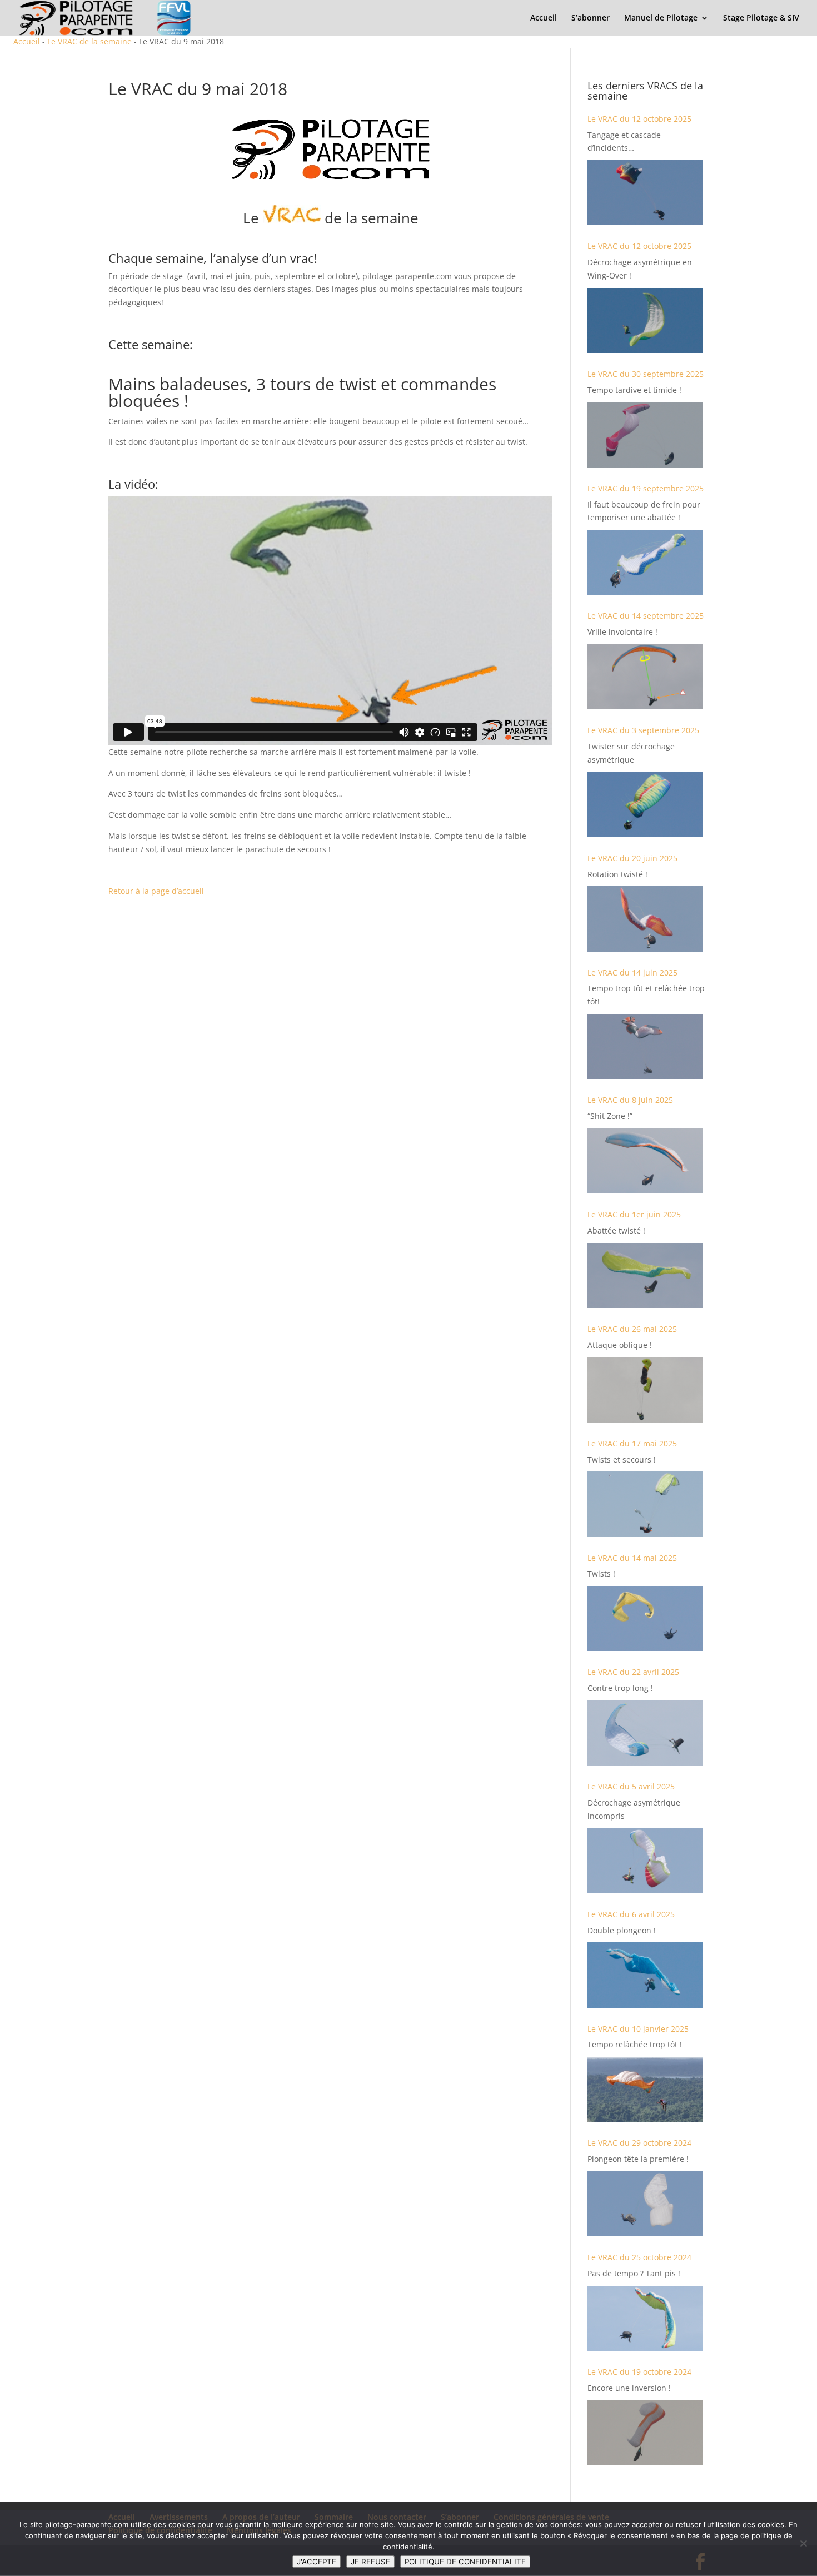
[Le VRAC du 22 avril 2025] (645, 1733)
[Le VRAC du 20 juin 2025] (645, 919)
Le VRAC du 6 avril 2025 (631, 1914)
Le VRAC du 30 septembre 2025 (646, 374)
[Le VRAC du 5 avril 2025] (645, 1861)
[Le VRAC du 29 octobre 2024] (645, 2204)
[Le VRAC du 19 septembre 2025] (645, 562)
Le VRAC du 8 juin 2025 (630, 1100)
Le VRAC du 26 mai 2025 (632, 1329)
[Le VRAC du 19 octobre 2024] (645, 2433)
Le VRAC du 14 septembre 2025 (646, 616)
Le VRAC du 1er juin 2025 (634, 1214)
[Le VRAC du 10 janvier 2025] (645, 2089)
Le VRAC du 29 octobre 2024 (639, 2143)
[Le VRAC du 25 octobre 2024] (645, 2318)
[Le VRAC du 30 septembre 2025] (645, 435)
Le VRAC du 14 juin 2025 (632, 973)
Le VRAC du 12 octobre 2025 (639, 119)
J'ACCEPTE (317, 2562)
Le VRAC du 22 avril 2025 (633, 1672)
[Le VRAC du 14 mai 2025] (645, 1618)
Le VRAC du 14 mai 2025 (632, 1558)
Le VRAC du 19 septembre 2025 (646, 488)
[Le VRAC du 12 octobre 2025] (645, 193)
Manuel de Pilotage (661, 18)
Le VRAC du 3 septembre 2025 (643, 730)
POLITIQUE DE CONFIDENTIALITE (465, 2562)
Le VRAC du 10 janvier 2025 (638, 2029)
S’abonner (591, 18)
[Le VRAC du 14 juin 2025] (645, 1046)
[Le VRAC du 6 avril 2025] (645, 1975)
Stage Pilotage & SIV (761, 18)
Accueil (544, 18)
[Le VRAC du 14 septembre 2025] (645, 677)
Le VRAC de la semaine (89, 41)
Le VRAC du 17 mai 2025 (632, 1443)
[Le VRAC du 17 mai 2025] (645, 1504)
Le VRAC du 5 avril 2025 (631, 1786)
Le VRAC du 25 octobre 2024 (639, 2257)
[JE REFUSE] (803, 2543)
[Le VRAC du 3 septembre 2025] (645, 805)
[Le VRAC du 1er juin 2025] (645, 1275)
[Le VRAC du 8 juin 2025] (645, 1161)
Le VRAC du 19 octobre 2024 (639, 2372)
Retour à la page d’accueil (156, 891)
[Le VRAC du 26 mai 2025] (645, 1390)
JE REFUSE (370, 2562)
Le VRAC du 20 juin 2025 (632, 858)
